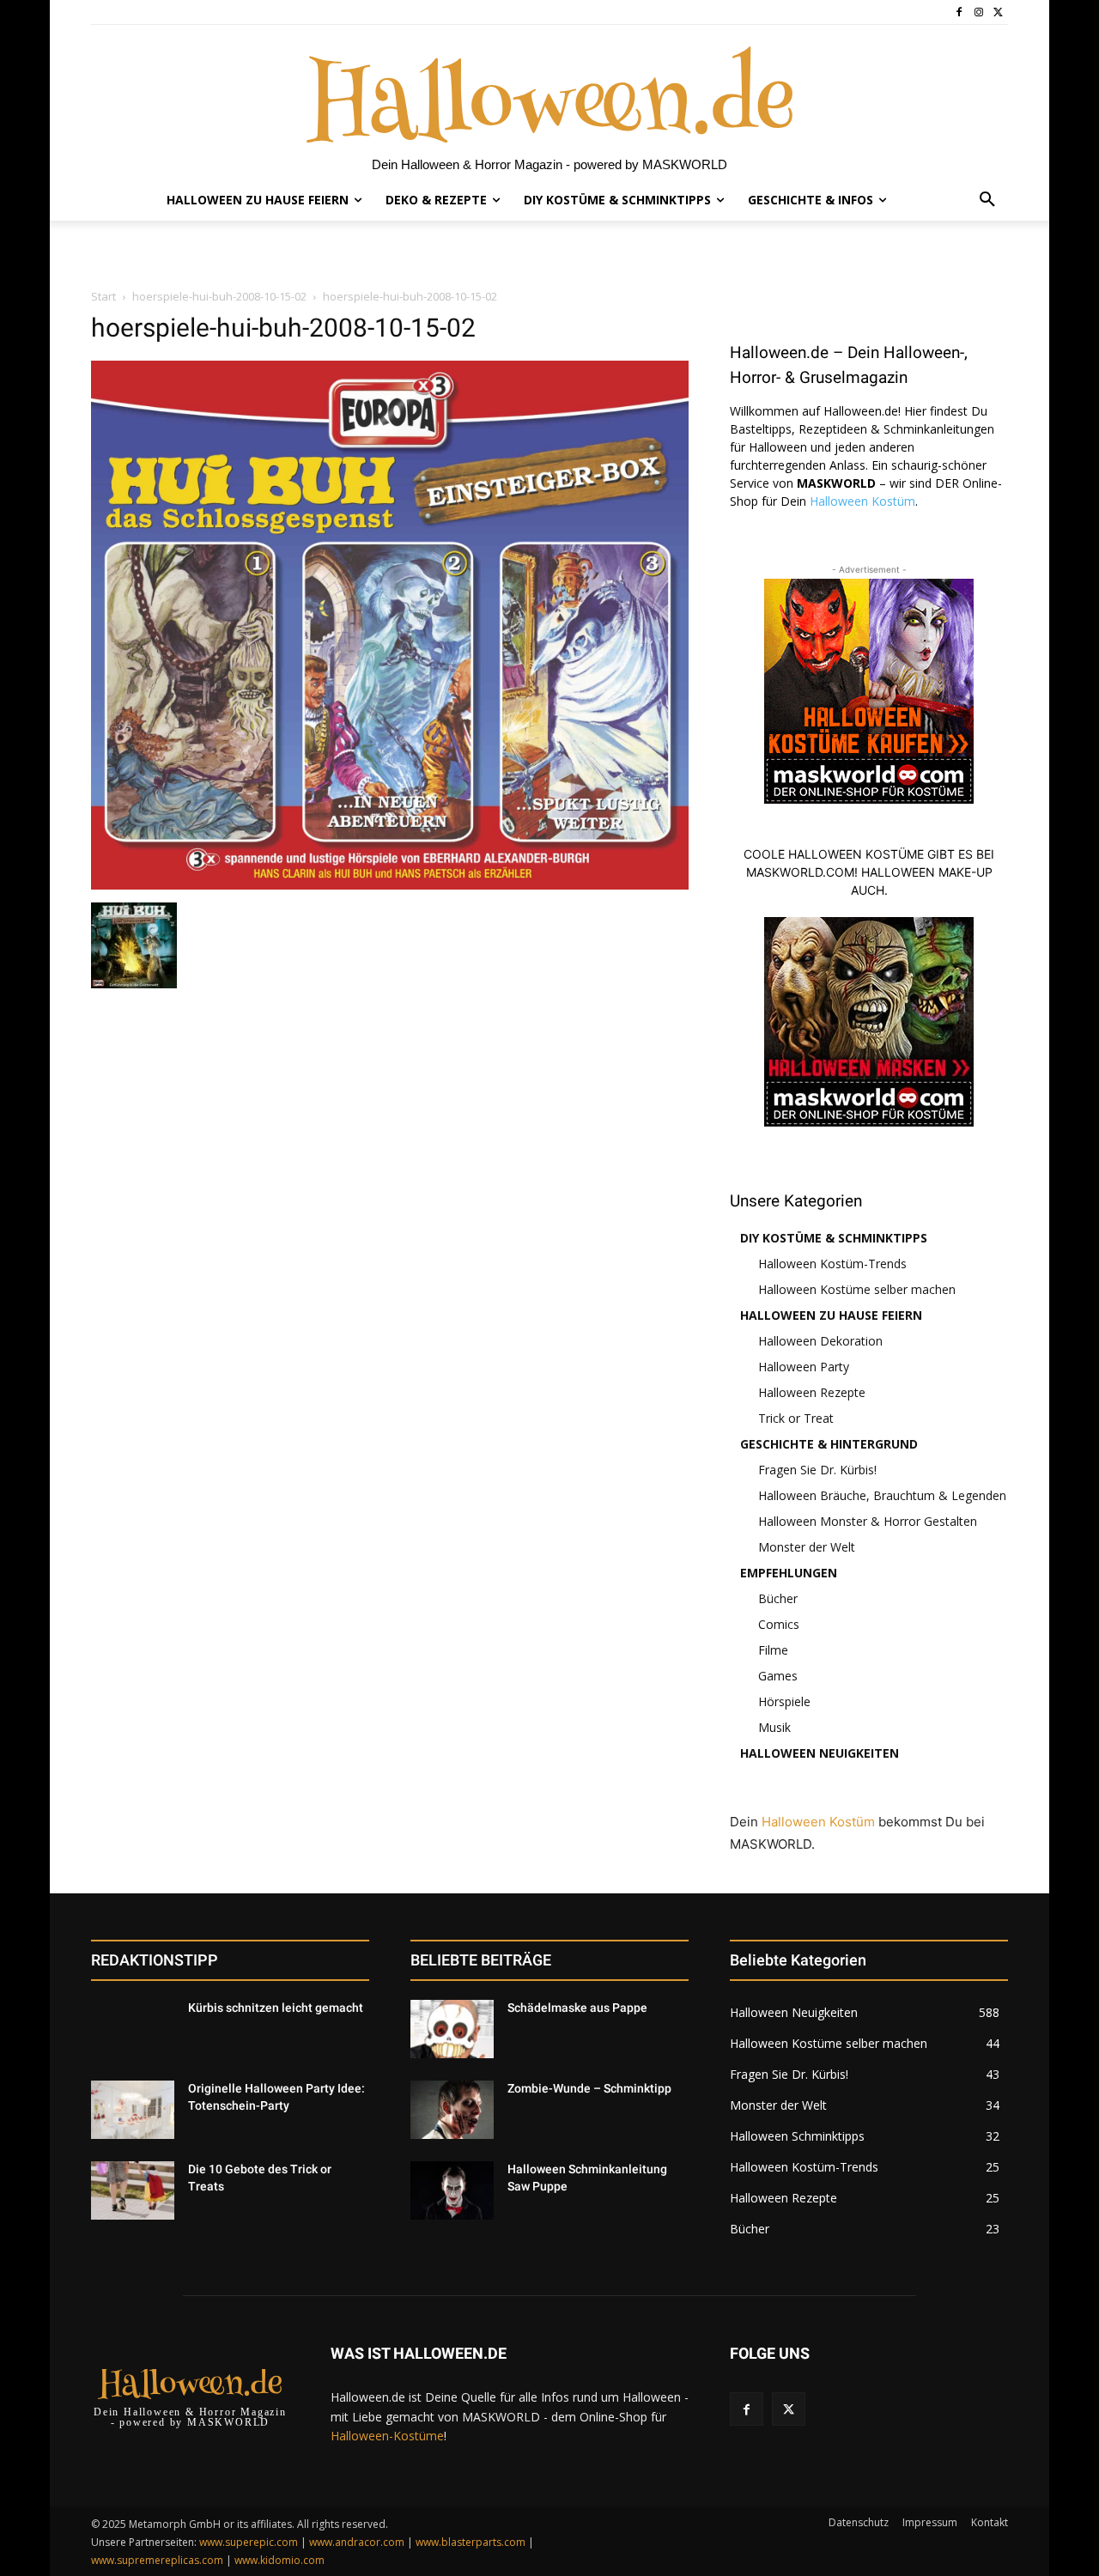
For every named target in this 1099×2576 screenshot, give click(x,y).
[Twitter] (998, 12)
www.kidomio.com (279, 2560)
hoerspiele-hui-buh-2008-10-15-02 (219, 296)
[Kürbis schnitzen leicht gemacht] (133, 2029)
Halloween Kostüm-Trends (832, 1264)
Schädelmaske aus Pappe (577, 2008)
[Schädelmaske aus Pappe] (452, 2029)
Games (778, 1676)
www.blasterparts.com (471, 2542)
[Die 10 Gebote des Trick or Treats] (133, 2190)
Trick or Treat (796, 1418)
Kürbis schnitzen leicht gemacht (276, 2008)
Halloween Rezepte (812, 1392)
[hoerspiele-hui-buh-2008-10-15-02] (390, 885)
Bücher (778, 1598)
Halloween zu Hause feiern (831, 1315)
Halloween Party (804, 1367)
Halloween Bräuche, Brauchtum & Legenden (882, 1495)
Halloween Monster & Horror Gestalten (868, 1521)
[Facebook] (959, 12)
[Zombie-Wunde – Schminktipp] (452, 2110)
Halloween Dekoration (820, 1341)
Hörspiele (784, 1701)
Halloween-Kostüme (387, 2436)
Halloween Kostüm (862, 501)
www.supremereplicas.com (157, 2560)
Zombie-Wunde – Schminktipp (589, 2088)
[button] (987, 200)
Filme (773, 1650)
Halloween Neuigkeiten (820, 1753)
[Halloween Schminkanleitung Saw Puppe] (452, 2190)
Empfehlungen (789, 1573)
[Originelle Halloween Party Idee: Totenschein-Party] (133, 2110)
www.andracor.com (357, 2542)
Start (103, 296)
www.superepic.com (249, 2542)
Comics (779, 1624)
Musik (774, 1727)
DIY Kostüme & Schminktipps (834, 1238)
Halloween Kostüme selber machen (857, 1289)
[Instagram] (978, 12)
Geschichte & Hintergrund (829, 1444)
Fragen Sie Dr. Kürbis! (817, 1470)
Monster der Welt (807, 1547)
